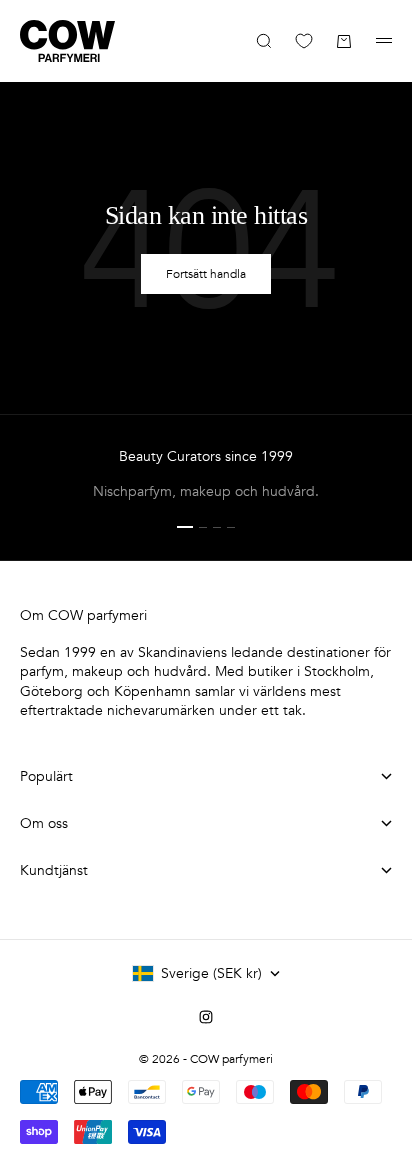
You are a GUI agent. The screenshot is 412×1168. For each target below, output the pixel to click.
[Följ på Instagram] (206, 1017)
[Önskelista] (304, 41)
